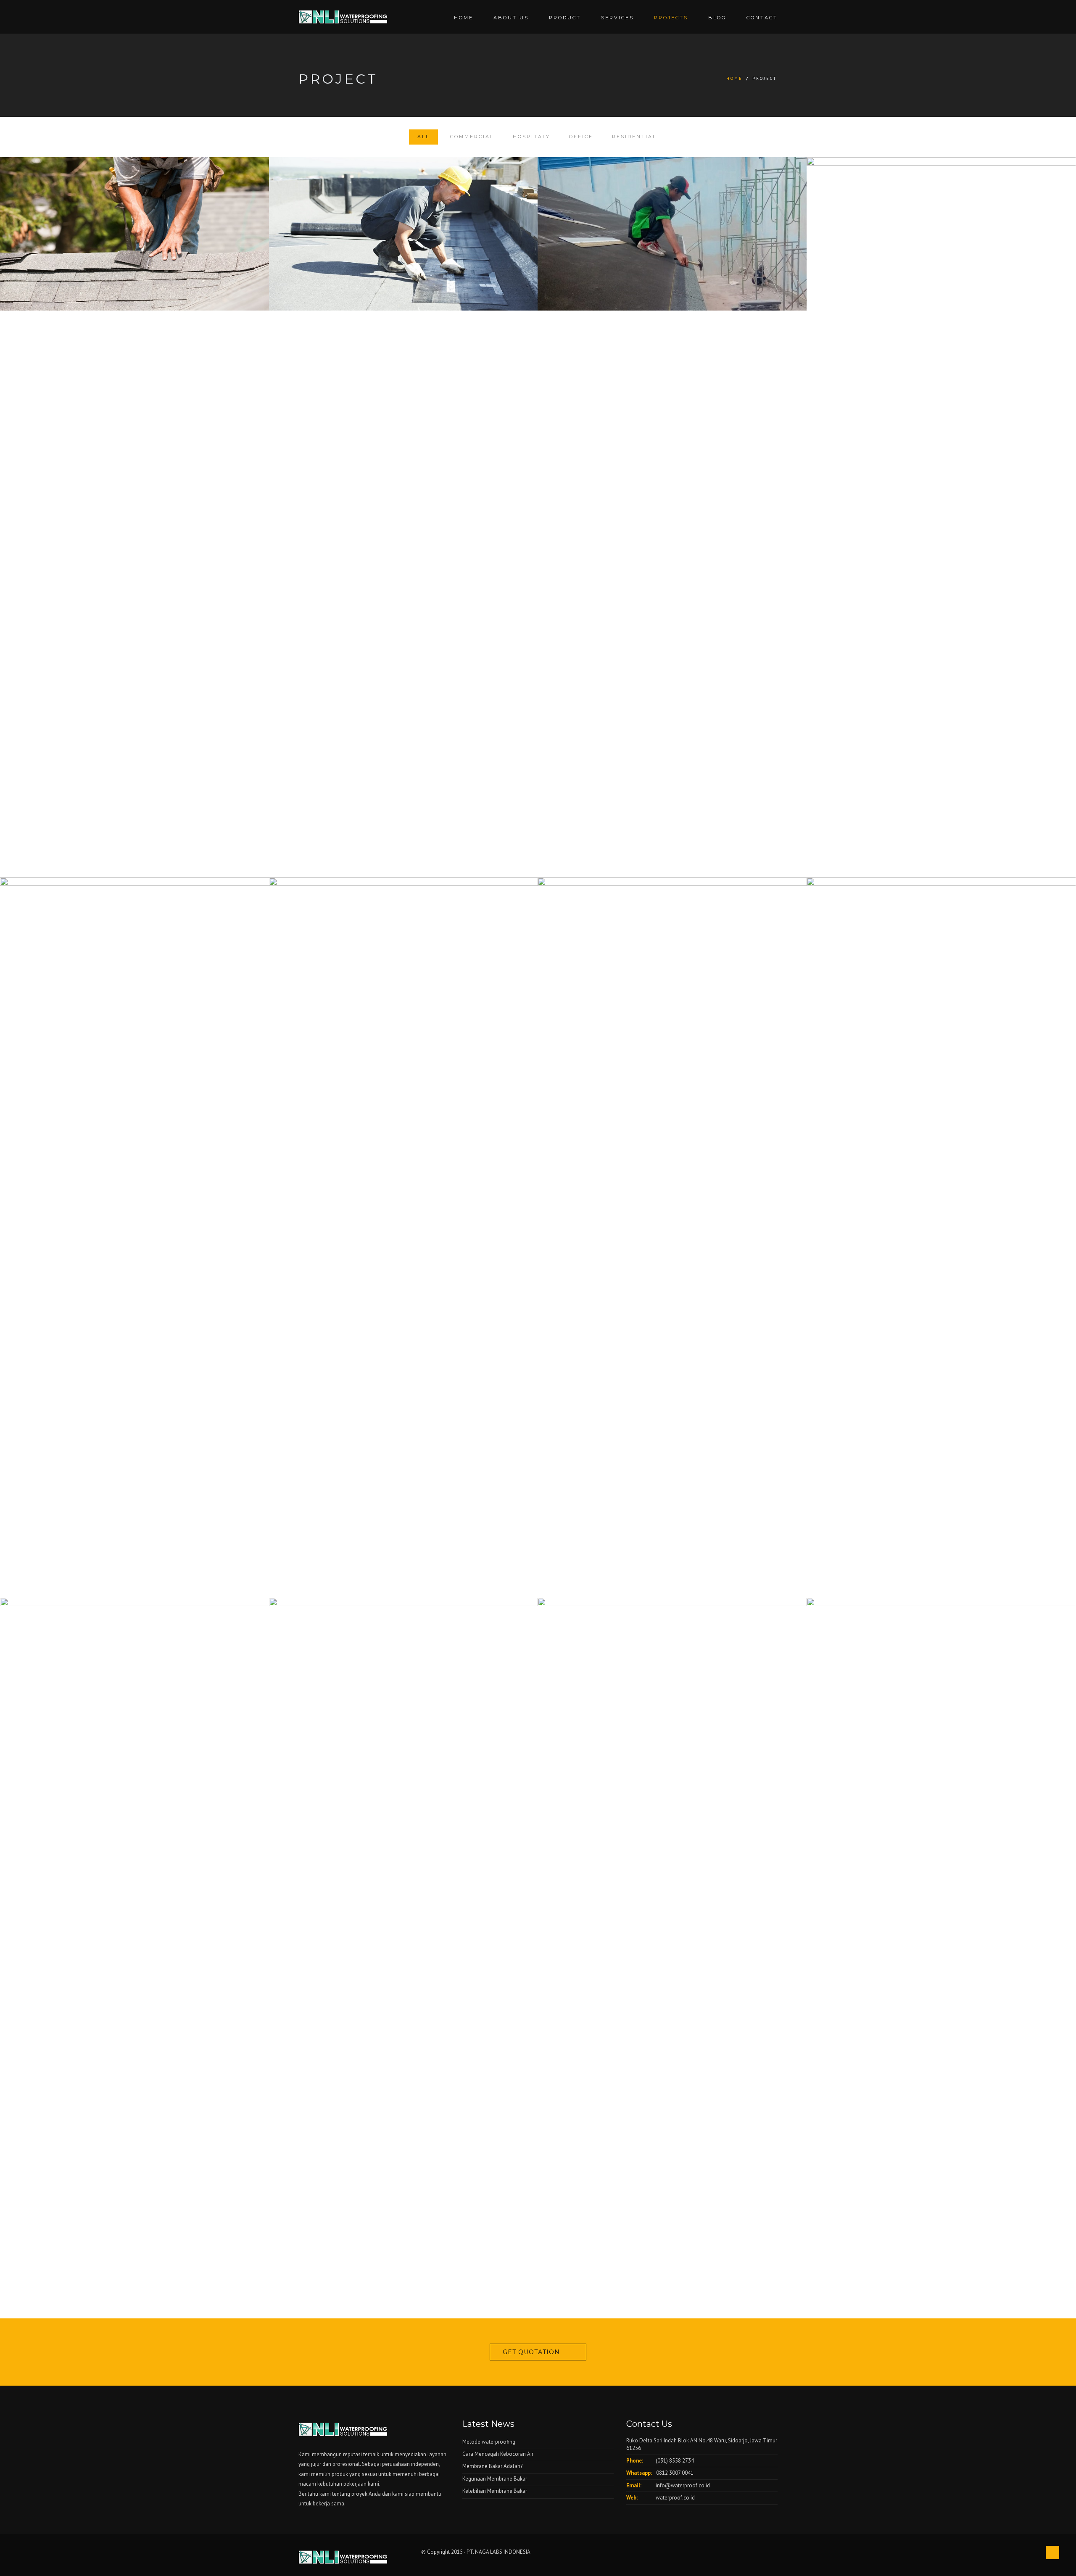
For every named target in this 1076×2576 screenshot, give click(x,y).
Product (565, 18)
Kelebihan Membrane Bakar (495, 2491)
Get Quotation (531, 2352)
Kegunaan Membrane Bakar (495, 2479)
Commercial (472, 137)
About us (511, 18)
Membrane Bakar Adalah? (492, 2466)
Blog (717, 18)
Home (464, 18)
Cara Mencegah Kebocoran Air (498, 2454)
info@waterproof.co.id (683, 2485)
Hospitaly (531, 137)
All (423, 137)
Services (617, 18)
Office (581, 137)
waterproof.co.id (675, 2498)
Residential (634, 137)
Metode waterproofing (489, 2442)
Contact (762, 18)
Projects (671, 18)
